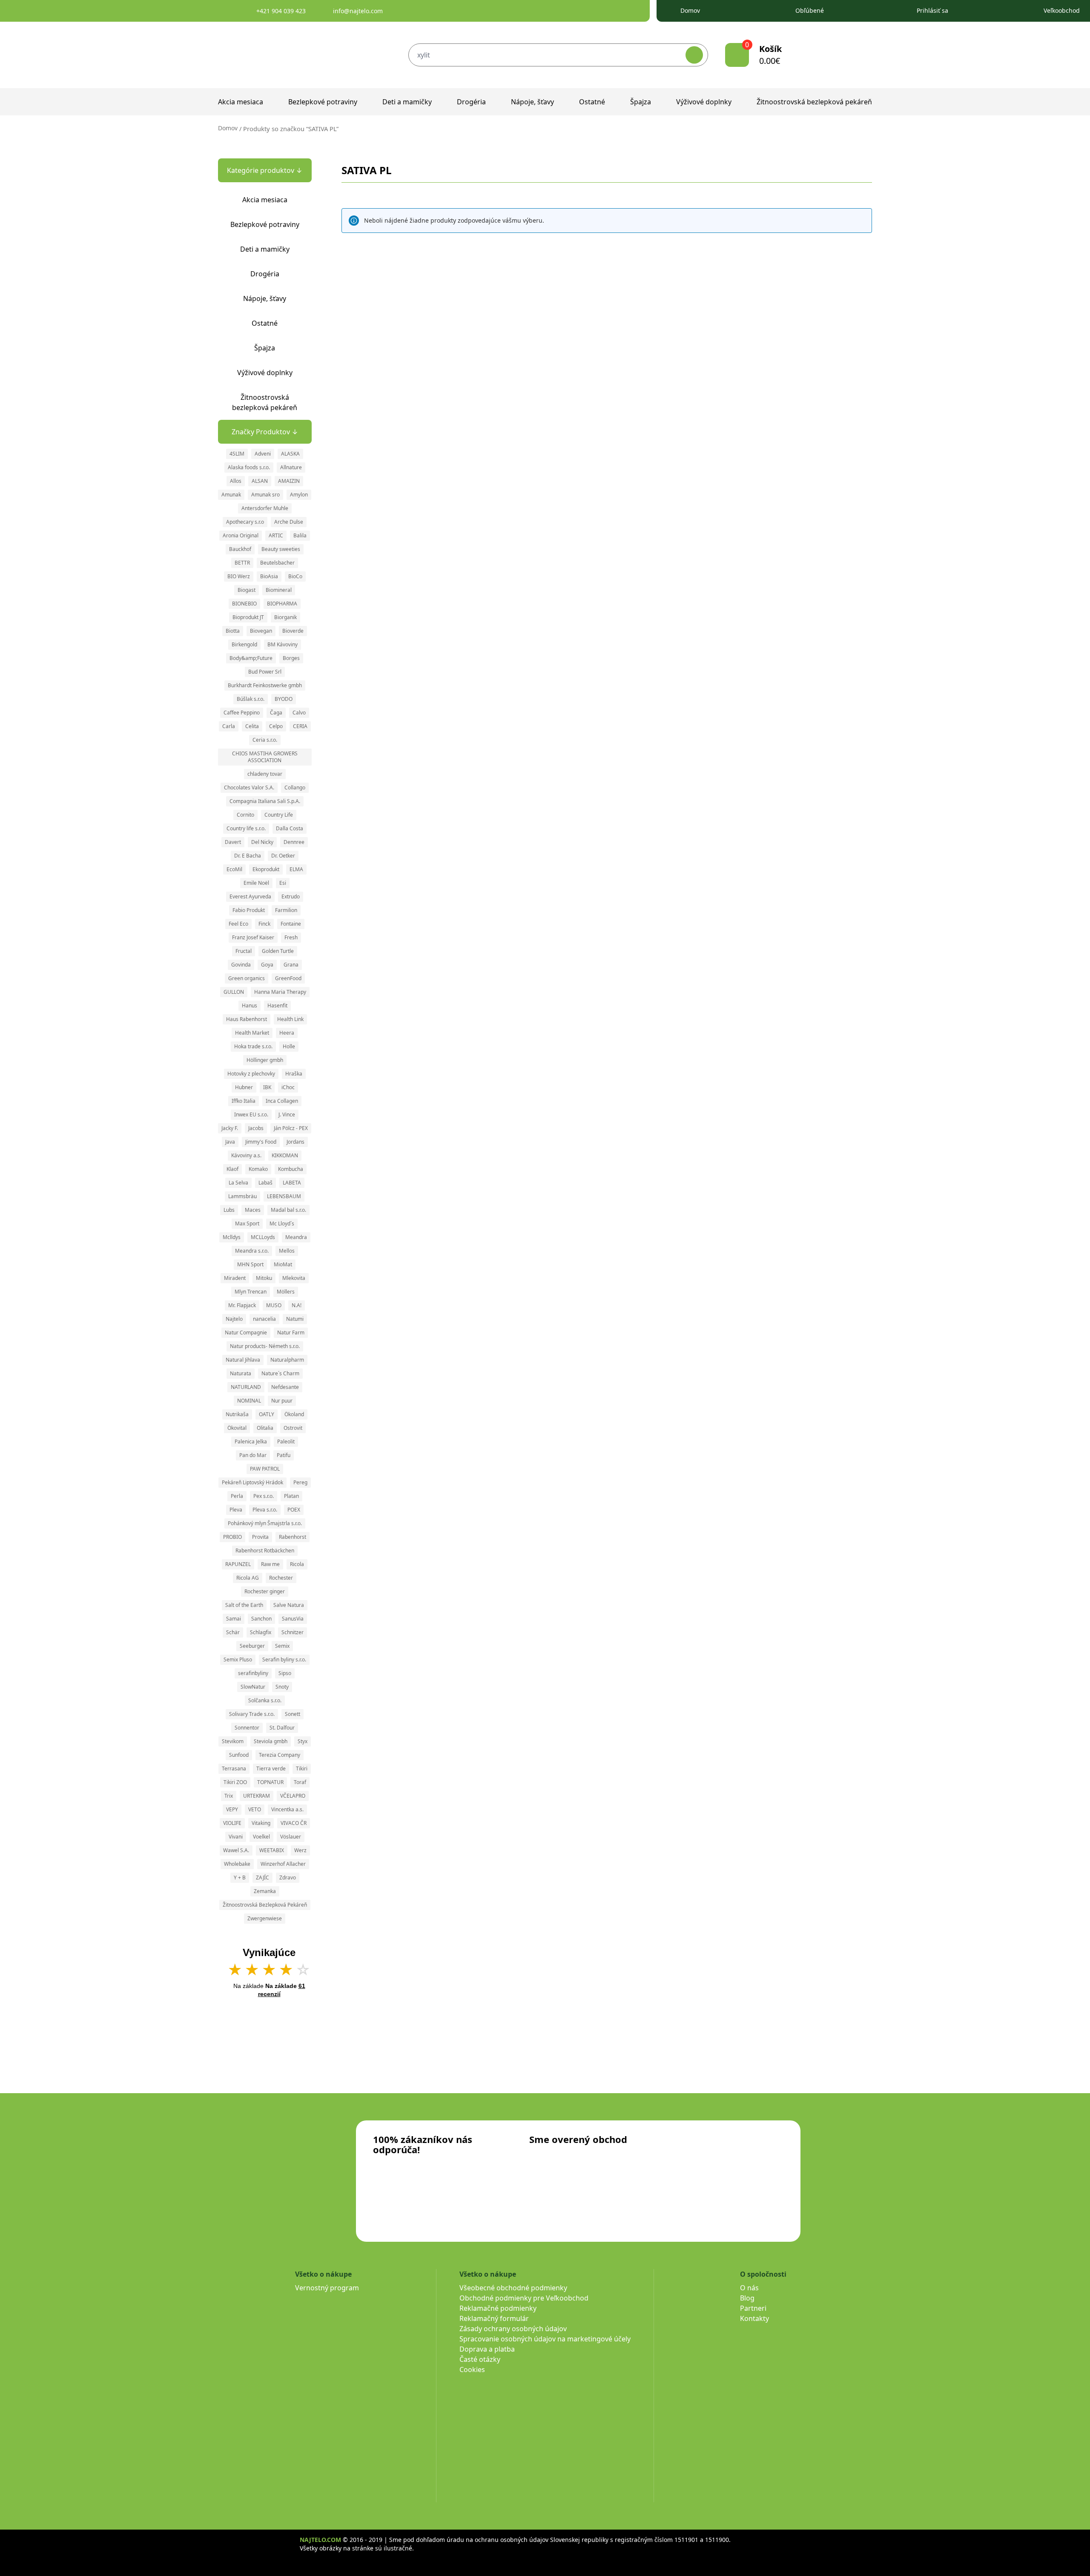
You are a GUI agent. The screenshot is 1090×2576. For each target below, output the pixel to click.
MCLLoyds (263, 1237)
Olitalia (265, 1428)
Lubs (229, 1210)
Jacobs (256, 1128)
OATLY (267, 1414)
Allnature (291, 467)
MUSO (274, 1305)
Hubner (244, 1087)
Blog (747, 2298)
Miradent (235, 1278)
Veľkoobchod (1062, 10)
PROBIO (232, 1537)
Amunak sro (265, 495)
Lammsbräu (242, 1196)
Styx (303, 1741)
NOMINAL (249, 1401)
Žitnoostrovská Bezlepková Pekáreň (265, 1905)
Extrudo (291, 896)
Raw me (270, 1564)
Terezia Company (280, 1755)
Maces (253, 1210)
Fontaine (291, 924)
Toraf (300, 1782)
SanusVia (293, 1619)
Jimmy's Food (261, 1142)
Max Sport (247, 1223)
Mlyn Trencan (251, 1292)
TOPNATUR (270, 1782)
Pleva (236, 1510)
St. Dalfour (282, 1728)
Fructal (244, 951)
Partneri (753, 2308)
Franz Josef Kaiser (253, 937)
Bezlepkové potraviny (323, 102)
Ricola (297, 1564)
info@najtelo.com (358, 11)
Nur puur (282, 1401)
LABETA (292, 1183)
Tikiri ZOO (235, 1782)
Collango (295, 787)
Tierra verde (271, 1768)
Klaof (232, 1169)
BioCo (295, 576)
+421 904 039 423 (281, 11)
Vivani (236, 1837)
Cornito (245, 815)
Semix (282, 1646)
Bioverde (293, 631)
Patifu (284, 1455)
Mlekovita (294, 1278)
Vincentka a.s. (287, 1809)
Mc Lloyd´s (282, 1223)
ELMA (296, 869)
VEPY (232, 1809)
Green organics (247, 978)
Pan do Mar (253, 1455)
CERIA (300, 726)
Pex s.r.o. (264, 1496)
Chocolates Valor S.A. (249, 787)
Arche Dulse (289, 522)
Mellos (287, 1251)
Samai (234, 1619)
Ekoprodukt (266, 869)
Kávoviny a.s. (246, 1155)
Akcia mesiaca (241, 102)
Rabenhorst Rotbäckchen (265, 1550)
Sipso (285, 1673)
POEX (294, 1510)
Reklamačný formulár (494, 2318)
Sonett (293, 1714)
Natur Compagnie (246, 1332)
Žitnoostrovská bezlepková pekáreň (814, 102)
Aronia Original (241, 535)
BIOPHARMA (282, 604)
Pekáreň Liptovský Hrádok (252, 1482)
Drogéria (471, 102)
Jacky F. (230, 1128)
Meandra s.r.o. (252, 1251)
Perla (237, 1496)
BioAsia (269, 576)
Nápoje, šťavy (532, 102)
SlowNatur (253, 1687)
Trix (229, 1796)
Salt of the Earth (244, 1605)
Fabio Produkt (249, 910)
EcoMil (234, 869)
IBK (267, 1087)
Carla (229, 726)
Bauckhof (240, 549)
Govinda (241, 965)
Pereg (300, 1482)
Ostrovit (293, 1428)
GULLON (234, 992)
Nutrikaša (237, 1414)
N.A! (297, 1305)
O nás (749, 2288)
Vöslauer (291, 1837)
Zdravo (288, 1877)
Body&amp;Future (251, 658)
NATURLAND (246, 1387)
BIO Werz (239, 576)
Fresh (291, 937)
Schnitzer (293, 1632)
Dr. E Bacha (248, 856)
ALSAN (260, 481)
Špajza (641, 102)
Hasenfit (277, 1005)
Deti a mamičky (407, 102)
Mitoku (264, 1278)
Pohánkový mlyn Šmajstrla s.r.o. (265, 1523)
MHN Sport (250, 1264)
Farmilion (286, 910)
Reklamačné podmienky (498, 2308)
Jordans (295, 1142)
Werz (300, 1850)
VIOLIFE (232, 1823)
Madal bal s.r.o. (288, 1210)
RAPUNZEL (238, 1564)
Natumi (295, 1319)
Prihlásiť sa (932, 10)
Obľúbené (810, 10)
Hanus (250, 1005)
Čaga (276, 713)
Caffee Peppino (242, 713)
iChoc (288, 1087)
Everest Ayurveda (250, 896)
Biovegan (261, 631)
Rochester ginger (265, 1591)
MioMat (283, 1264)
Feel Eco (238, 924)
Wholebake (237, 1864)
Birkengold (244, 644)
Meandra (296, 1237)
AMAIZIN (289, 481)
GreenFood (288, 978)
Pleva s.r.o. (265, 1510)
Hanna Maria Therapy (280, 992)
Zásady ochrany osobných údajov (513, 2329)
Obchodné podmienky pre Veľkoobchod (524, 2298)
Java (230, 1142)
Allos (236, 481)
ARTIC (276, 535)
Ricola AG (248, 1578)
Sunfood (239, 1755)
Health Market (252, 1033)
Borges (291, 658)
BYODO (284, 699)
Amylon (299, 495)
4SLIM (237, 454)
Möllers (286, 1292)
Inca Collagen (282, 1101)
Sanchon (261, 1619)
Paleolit (286, 1441)
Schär (233, 1632)
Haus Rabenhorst (247, 1019)
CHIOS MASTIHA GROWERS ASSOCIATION (265, 757)
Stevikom (233, 1741)
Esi (283, 883)
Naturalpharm (287, 1360)
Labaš (265, 1183)
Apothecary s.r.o (245, 522)
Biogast (247, 590)
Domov (690, 10)
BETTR (242, 563)
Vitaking (261, 1823)
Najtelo (234, 1319)
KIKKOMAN (285, 1155)
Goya (267, 965)
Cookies (472, 2369)
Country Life (279, 815)
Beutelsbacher (277, 563)
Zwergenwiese (265, 1918)
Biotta (233, 631)
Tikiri (302, 1768)
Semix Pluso (238, 1659)
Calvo (299, 713)
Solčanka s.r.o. (265, 1700)
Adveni (263, 454)
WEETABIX (272, 1850)
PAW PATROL (265, 1469)
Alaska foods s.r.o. (249, 467)
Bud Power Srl (265, 672)
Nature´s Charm (280, 1373)
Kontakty (754, 2318)
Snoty (282, 1687)
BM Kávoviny (283, 644)
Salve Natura (289, 1605)
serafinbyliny (253, 1673)
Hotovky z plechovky (251, 1074)
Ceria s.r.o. (265, 740)
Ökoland (294, 1414)
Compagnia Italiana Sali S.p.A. (265, 801)
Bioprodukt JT (248, 617)
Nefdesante (285, 1387)
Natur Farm (291, 1332)
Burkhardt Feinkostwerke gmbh (265, 685)
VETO (255, 1809)
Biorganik (285, 617)
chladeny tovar (265, 774)
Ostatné (592, 102)
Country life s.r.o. (246, 828)
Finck (264, 924)
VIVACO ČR (294, 1823)
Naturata (241, 1373)
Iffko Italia (244, 1101)
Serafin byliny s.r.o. (284, 1659)
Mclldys (232, 1237)
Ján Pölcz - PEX (291, 1128)
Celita (252, 726)
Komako (258, 1169)
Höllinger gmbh (265, 1060)
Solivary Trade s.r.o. (252, 1714)
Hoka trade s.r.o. (253, 1046)
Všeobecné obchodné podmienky (513, 2288)
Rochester (281, 1578)
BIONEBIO (244, 604)
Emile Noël (256, 883)
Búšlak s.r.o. (251, 699)
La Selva (238, 1183)
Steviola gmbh (271, 1741)
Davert (233, 842)
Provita (260, 1537)
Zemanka (265, 1891)
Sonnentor (247, 1728)
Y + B (240, 1877)
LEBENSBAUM (284, 1196)
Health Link (290, 1019)
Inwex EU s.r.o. (251, 1114)
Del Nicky (262, 842)
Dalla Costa (290, 828)
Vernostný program (327, 2288)
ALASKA (290, 454)
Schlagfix (261, 1632)
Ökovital (237, 1428)
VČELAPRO (293, 1796)
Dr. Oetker (283, 856)
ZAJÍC (262, 1877)
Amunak (231, 495)
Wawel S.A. (236, 1850)
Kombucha (291, 1169)
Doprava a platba (487, 2349)
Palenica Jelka (251, 1441)
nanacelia (264, 1319)
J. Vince (287, 1114)
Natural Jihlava (243, 1360)
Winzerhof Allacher (283, 1864)
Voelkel (261, 1837)
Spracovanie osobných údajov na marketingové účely (545, 2339)
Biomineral (279, 590)
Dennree (294, 842)
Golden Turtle (278, 951)
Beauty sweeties (281, 549)
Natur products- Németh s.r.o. (265, 1346)
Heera (287, 1033)
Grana (291, 965)
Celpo (276, 726)
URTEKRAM (257, 1796)
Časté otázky (480, 2359)
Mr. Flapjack (242, 1305)
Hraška (294, 1074)
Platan (291, 1496)
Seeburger (252, 1646)
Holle (289, 1046)
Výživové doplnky (704, 102)
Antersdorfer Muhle (265, 508)
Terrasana (234, 1768)
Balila (300, 535)
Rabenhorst (293, 1537)
